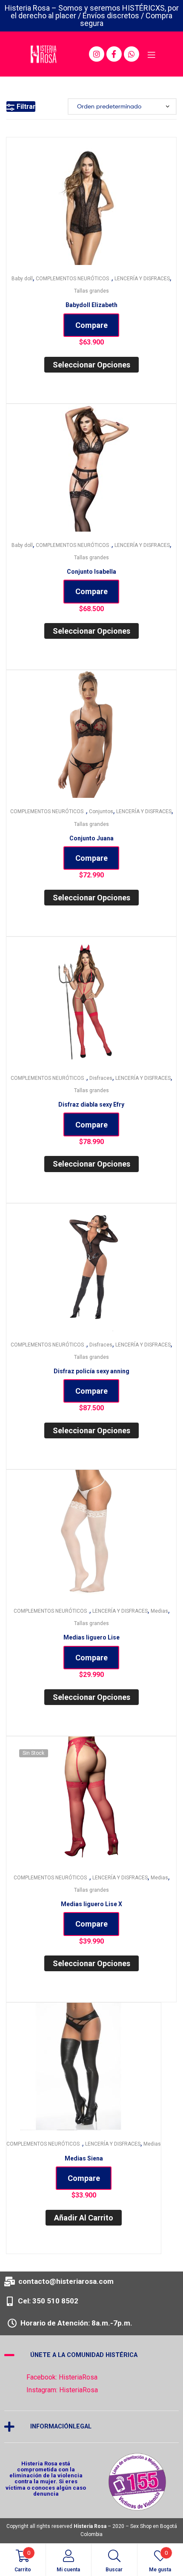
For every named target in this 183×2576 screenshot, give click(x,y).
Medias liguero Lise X (91, 1904)
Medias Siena (84, 2158)
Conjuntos (101, 811)
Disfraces (101, 1078)
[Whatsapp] (132, 54)
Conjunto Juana (91, 838)
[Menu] (151, 54)
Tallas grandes (91, 291)
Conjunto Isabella (91, 572)
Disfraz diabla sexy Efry (91, 1104)
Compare (91, 325)
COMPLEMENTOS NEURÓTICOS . (74, 279)
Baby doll (22, 279)
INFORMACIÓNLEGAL (61, 2427)
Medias (159, 1611)
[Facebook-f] (114, 54)
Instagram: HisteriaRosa (62, 2390)
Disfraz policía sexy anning (91, 1371)
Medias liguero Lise (91, 1637)
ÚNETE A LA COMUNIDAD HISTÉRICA (84, 2355)
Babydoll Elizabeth (91, 305)
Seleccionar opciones (91, 365)
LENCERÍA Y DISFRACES (142, 279)
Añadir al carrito (84, 2218)
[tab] (91, 2355)
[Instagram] (97, 54)
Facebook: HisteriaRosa (62, 2377)
